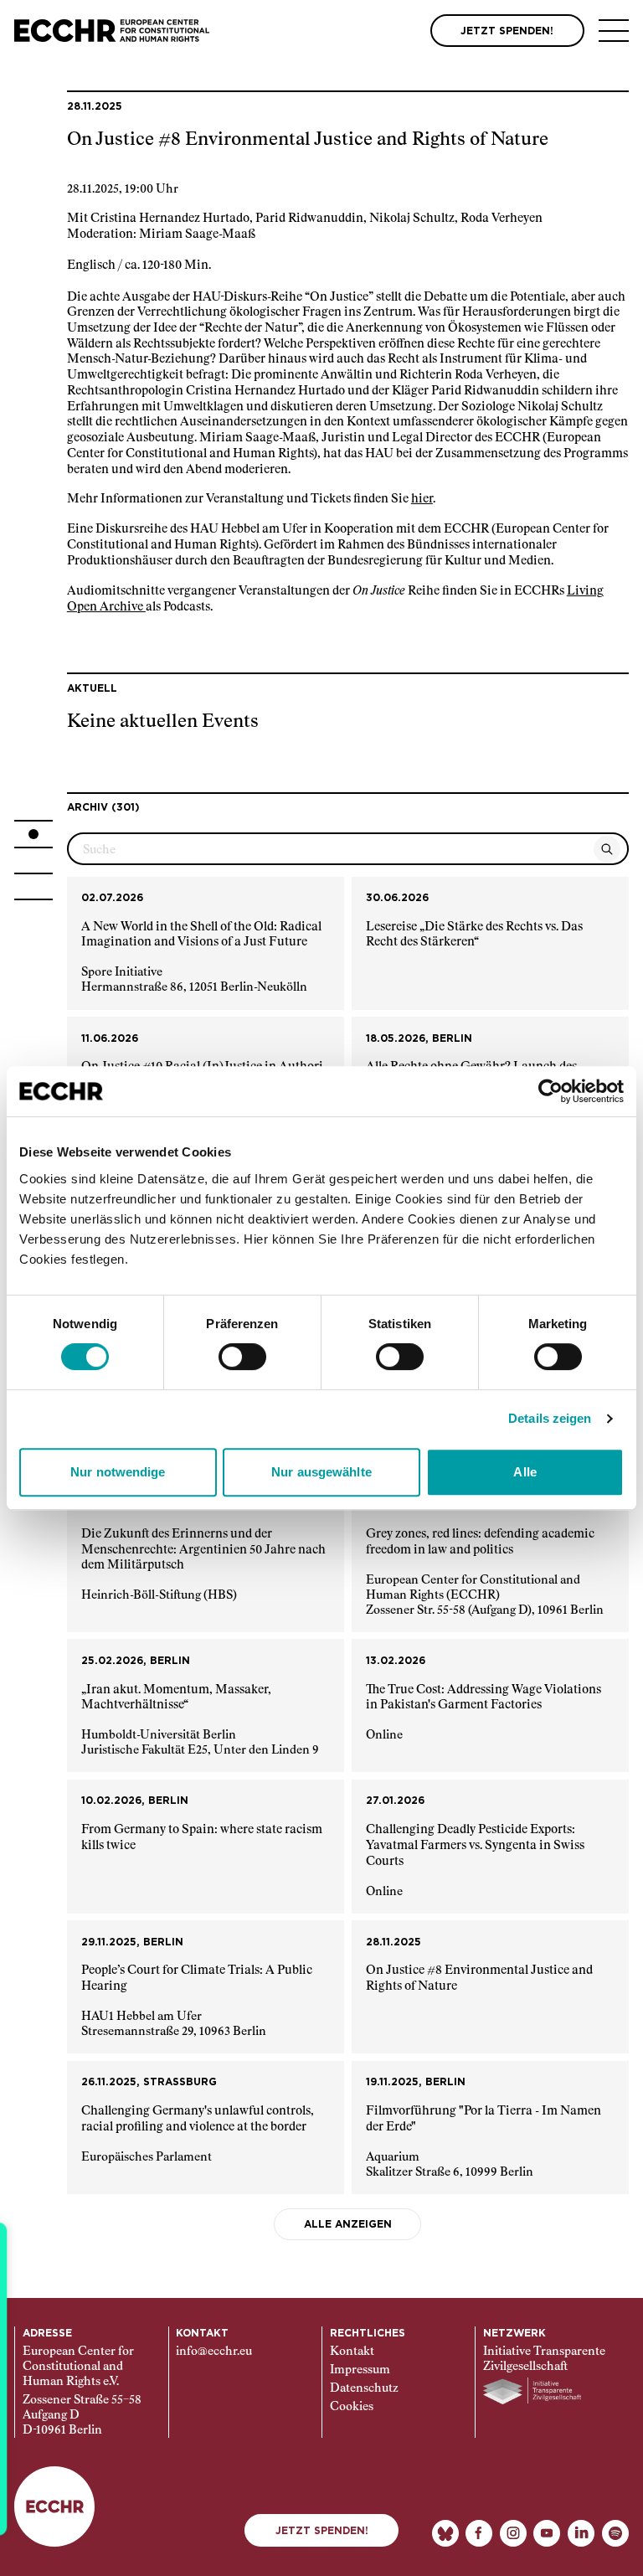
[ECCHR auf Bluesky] (445, 2533)
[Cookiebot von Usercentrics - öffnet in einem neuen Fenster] (550, 1091)
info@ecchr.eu (214, 2352)
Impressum (360, 2370)
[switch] (242, 1357)
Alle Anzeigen (348, 2224)
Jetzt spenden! (322, 2531)
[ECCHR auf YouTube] (547, 2533)
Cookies (352, 2407)
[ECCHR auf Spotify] (615, 2533)
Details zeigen (550, 1418)
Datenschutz (364, 2388)
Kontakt (352, 2352)
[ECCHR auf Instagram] (513, 2533)
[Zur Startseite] (112, 31)
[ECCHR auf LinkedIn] (581, 2533)
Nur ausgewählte (321, 1472)
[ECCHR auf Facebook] (479, 2533)
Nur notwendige (118, 1472)
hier (422, 499)
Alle (525, 1472)
